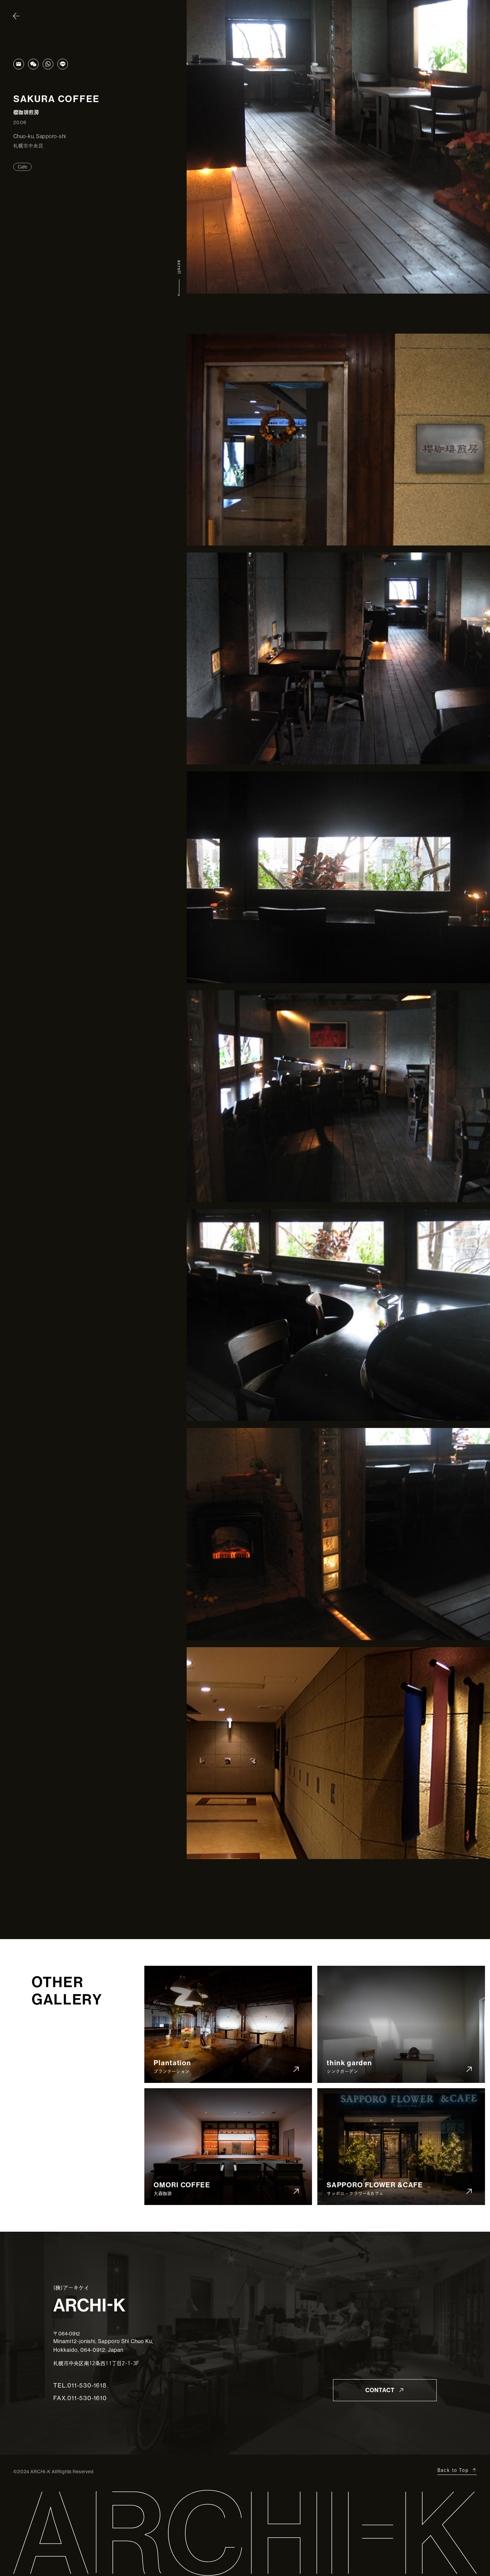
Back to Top (453, 2470)
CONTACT (380, 2390)
